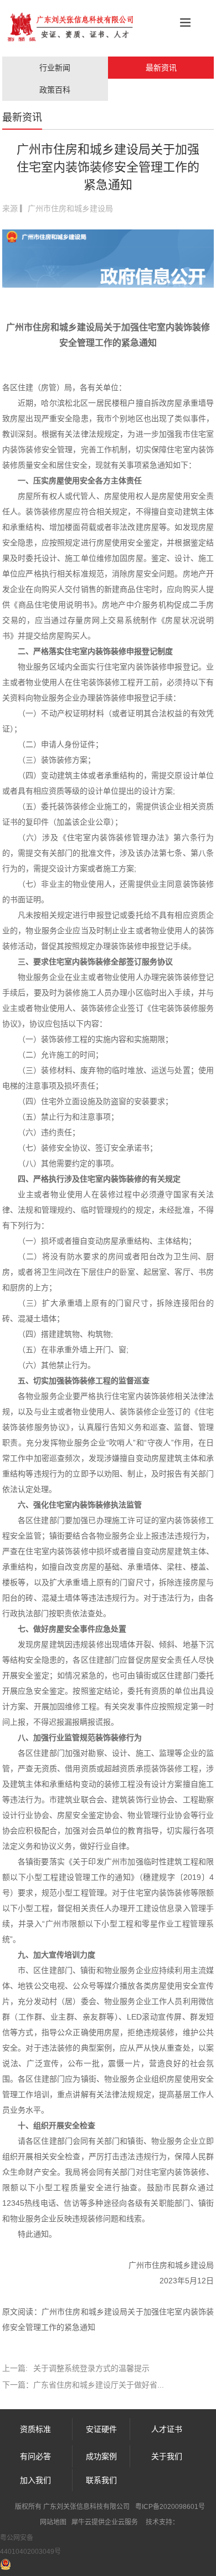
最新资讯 (161, 68)
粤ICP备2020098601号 (170, 2507)
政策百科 (55, 90)
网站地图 (53, 2522)
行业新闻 (55, 68)
